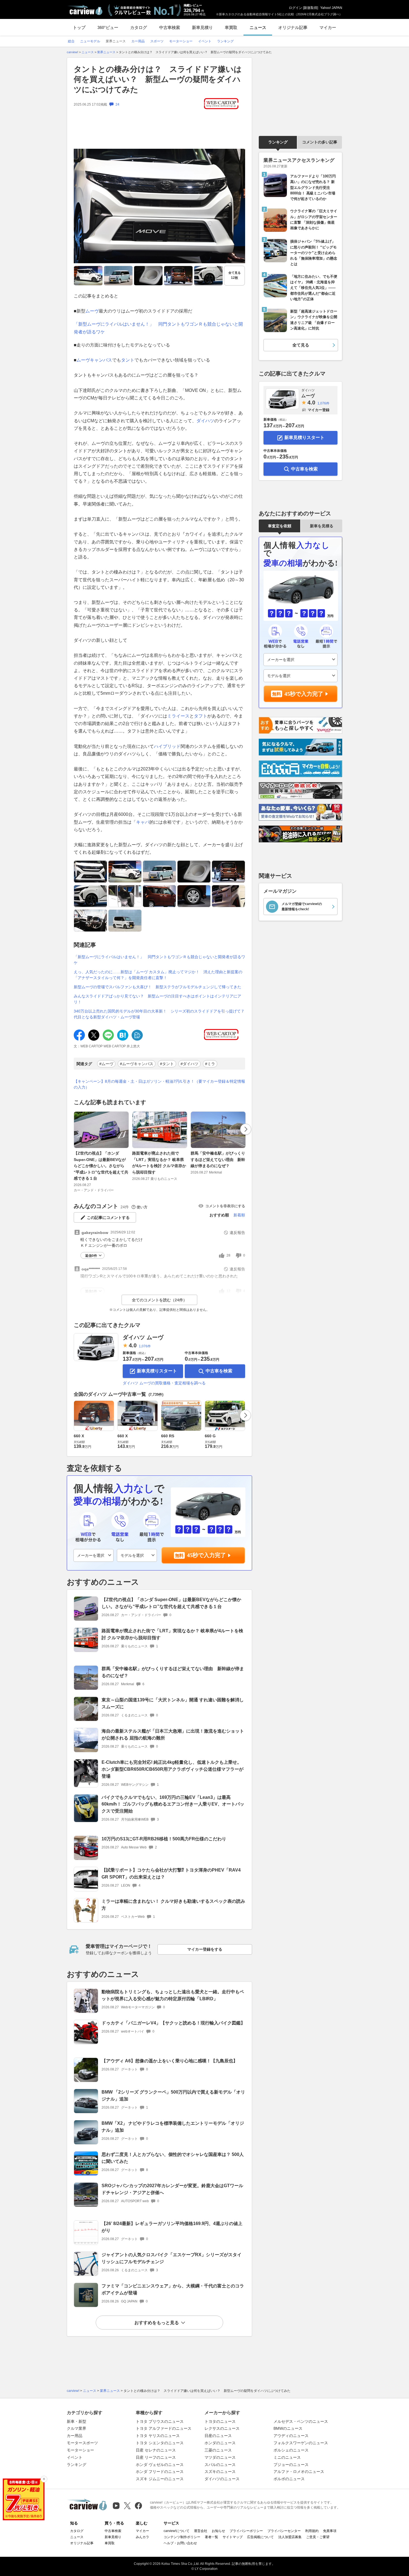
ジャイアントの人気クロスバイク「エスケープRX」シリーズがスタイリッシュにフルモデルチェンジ (172, 2258)
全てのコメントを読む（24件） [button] (159, 1300)
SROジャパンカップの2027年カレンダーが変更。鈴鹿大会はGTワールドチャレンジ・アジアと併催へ (172, 2189)
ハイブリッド (167, 746)
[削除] (44, 2479)
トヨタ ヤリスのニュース (158, 2436)
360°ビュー (108, 27)
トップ (79, 27)
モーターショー (80, 2450)
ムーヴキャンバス (94, 360)
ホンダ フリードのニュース (160, 2472)
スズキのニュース (220, 2472)
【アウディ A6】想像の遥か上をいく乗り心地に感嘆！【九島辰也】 (170, 2061)
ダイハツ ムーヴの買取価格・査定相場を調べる (164, 1383)
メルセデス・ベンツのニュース (301, 2421)
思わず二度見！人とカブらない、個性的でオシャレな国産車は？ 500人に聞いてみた (173, 2158)
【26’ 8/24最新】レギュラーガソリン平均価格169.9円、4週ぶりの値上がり (172, 2227)
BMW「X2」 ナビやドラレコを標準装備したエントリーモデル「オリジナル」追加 (173, 2127)
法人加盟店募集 (290, 2537)
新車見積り (202, 27)
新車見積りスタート (157, 1371)
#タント (167, 1064)
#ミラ (210, 1064)
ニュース (258, 27)
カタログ (139, 27)
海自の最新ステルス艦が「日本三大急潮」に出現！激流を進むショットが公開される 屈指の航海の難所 (173, 1735)
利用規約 (312, 2531)
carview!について (177, 2531)
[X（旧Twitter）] (127, 2506)
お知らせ (218, 2531)
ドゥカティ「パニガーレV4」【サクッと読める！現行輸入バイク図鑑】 (173, 2023)
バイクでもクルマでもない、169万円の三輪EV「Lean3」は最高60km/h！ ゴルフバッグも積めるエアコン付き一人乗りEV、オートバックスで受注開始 (173, 1804)
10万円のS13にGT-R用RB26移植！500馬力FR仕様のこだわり (164, 1839)
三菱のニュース (218, 2450)
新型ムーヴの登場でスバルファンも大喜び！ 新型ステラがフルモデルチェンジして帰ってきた (157, 987)
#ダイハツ (189, 1064)
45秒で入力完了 (206, 1555)
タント (128, 360)
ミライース (178, 716)
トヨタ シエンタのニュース (160, 2443)
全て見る (235, 275)
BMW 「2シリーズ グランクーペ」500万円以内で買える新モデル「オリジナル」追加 (173, 2096)
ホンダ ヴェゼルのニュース (160, 2465)
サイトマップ (233, 2537)
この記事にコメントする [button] (108, 1218)
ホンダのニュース (220, 2443)
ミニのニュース (287, 2457)
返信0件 (91, 1256)
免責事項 (330, 2531)
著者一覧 (211, 2537)
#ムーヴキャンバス (137, 1064)
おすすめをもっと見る (157, 2323)
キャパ (143, 822)
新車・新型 (77, 2421)
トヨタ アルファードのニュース (164, 2428)
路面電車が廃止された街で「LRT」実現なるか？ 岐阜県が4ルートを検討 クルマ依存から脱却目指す (159, 1163)
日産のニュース (218, 2436)
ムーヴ (92, 311)
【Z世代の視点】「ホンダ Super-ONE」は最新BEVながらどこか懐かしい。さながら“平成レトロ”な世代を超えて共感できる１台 (101, 1166)
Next (246, 1129)
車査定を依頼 (280, 526)
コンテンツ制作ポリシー (182, 2537)
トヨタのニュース (220, 2421)
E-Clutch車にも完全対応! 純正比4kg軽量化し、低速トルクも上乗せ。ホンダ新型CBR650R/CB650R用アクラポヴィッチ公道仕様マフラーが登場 (173, 1769)
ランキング (278, 142)
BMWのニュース (288, 2428)
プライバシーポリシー (246, 2531)
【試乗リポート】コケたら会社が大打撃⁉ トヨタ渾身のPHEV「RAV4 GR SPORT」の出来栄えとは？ (171, 1874)
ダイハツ (205, 421)
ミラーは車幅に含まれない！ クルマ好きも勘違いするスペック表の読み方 (173, 1905)
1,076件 (145, 1346)
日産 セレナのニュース (156, 2450)
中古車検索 (170, 27)
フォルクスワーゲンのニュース (301, 2443)
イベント (75, 2457)
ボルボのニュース (289, 2479)
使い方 (142, 1207)
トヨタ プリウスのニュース (160, 2421)
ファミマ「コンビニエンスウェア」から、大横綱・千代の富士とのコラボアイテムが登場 (173, 2289)
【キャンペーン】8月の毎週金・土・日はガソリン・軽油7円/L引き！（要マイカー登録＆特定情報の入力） (159, 1084)
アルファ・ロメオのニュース (299, 2472)
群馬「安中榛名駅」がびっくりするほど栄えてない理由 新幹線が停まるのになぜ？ (218, 1159)
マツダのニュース (220, 2457)
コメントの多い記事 (320, 142)
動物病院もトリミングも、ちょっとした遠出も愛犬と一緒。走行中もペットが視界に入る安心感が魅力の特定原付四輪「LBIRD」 (173, 1995)
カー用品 (75, 2436)
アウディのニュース (291, 2436)
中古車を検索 (219, 1371)
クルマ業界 (77, 2428)
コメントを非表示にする (225, 1206)
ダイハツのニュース (222, 2479)
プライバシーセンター (284, 2531)
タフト (201, 716)
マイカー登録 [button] (319, 410)
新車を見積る (322, 526)
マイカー (328, 27)
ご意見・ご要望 (318, 2537)
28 (228, 1255)
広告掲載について (260, 2537)
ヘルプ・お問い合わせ (180, 2543)
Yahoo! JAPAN (331, 8)
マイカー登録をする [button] (205, 1949)
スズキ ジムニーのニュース (160, 2479)
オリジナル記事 (293, 27)
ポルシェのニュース (291, 2450)
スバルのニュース (220, 2465)
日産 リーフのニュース (156, 2457)
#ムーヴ (106, 1064)
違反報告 (237, 1233)
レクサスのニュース (222, 2428)
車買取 (231, 27)
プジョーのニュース (291, 2465)
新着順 (239, 1215)
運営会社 (201, 2531)
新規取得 (311, 8)
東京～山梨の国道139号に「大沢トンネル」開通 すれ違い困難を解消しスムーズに (173, 1703)
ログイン (295, 8)
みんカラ (142, 2537)
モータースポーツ (82, 2443)
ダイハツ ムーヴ (143, 1337)
